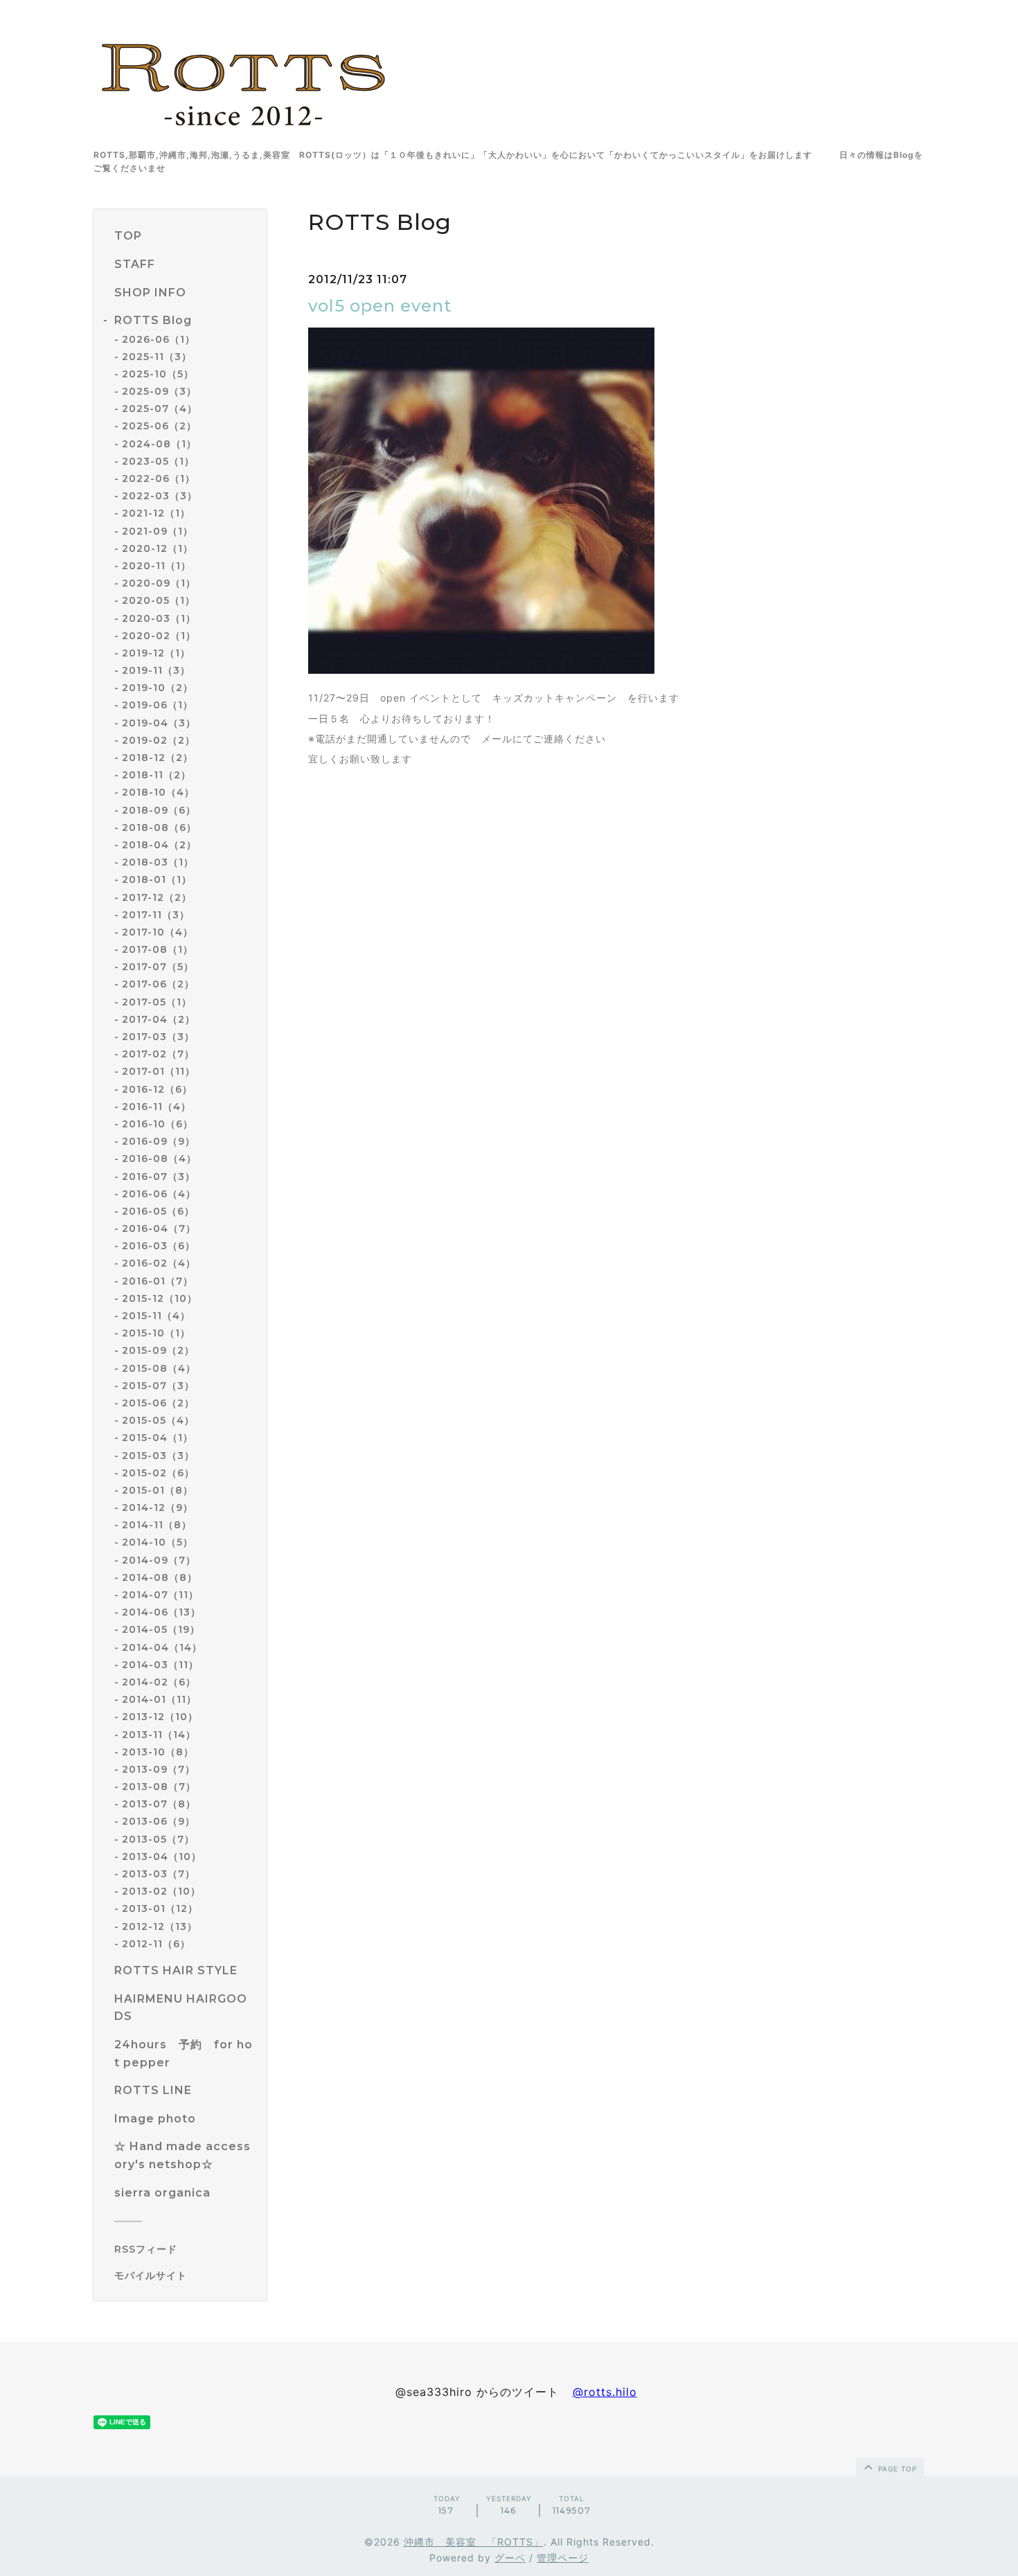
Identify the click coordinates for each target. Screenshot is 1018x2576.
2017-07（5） (158, 967)
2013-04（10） (162, 1857)
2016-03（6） (159, 1246)
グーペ (510, 2558)
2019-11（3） (156, 670)
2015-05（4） (158, 1420)
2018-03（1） (158, 862)
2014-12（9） (158, 1508)
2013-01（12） (160, 1908)
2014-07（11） (160, 1595)
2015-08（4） (159, 1368)
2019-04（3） (159, 723)
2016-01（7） (158, 1281)
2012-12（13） (160, 1926)
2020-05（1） (159, 600)
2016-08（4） (159, 1159)
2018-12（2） (158, 758)
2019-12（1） (156, 653)
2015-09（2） (158, 1350)
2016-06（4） (159, 1194)
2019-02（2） (159, 740)
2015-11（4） (156, 1316)
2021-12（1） (156, 513)
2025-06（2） (159, 426)
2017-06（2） (158, 984)
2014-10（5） (158, 1542)
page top (896, 2469)
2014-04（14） (162, 1647)
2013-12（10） (160, 1717)
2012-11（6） (156, 1944)
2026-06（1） (159, 339)
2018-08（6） (159, 828)
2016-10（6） (158, 1124)
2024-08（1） (159, 444)
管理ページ (563, 2558)
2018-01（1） (157, 879)
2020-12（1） (158, 548)
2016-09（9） (159, 1141)
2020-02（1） (159, 636)
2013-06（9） (159, 1821)
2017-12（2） (157, 897)
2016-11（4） (157, 1107)
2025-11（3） (157, 357)
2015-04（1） (158, 1438)
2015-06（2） (158, 1403)
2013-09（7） (159, 1769)
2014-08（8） (160, 1577)
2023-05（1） (158, 461)
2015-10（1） (156, 1333)
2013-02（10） (161, 1891)
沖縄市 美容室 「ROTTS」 (474, 2542)
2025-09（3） (159, 391)
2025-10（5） (158, 374)
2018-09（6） (159, 810)
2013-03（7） (159, 1874)
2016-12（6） (157, 1089)
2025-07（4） (160, 409)
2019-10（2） (158, 688)
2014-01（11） (159, 1699)
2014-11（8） (157, 1525)
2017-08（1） (158, 949)
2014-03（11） (160, 1665)
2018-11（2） (157, 775)
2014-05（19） (161, 1629)
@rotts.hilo (605, 2392)
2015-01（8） (158, 1490)
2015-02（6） (158, 1473)
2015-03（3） (158, 1456)
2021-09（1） (158, 531)
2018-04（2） (159, 845)
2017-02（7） (158, 1054)
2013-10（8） (158, 1752)
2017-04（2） (159, 1019)
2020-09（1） (159, 583)
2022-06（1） (159, 478)
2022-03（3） (160, 496)
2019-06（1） (158, 705)
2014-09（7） (159, 1560)
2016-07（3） (159, 1177)
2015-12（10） (160, 1298)
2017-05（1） (157, 1002)
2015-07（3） (158, 1386)
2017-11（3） (156, 915)
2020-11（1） (157, 566)
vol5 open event (380, 306)
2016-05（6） (158, 1211)
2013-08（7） (159, 1787)
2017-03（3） (158, 1037)
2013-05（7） (158, 1839)
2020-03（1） (159, 618)
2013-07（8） (159, 1804)
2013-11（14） (159, 1735)
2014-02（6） (159, 1682)
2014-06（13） (161, 1612)
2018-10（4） (158, 792)
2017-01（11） (159, 1071)
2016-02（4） (159, 1263)
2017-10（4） (158, 932)
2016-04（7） (159, 1228)
